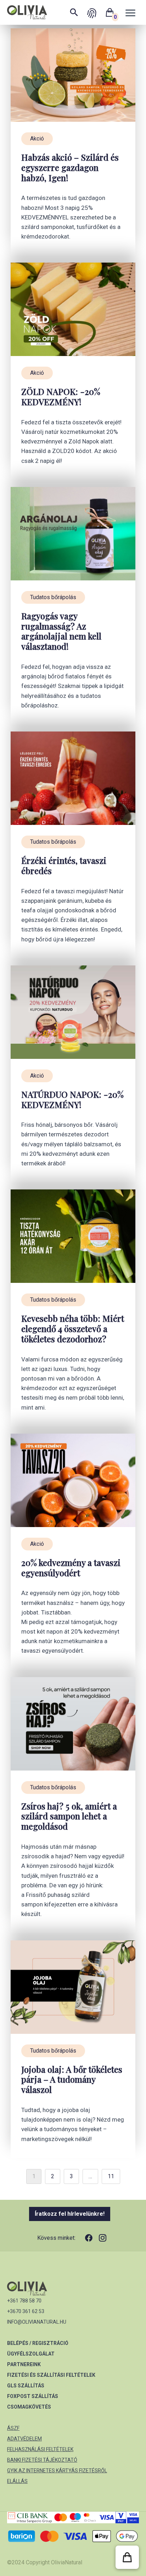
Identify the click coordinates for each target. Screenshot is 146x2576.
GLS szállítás (26, 2386)
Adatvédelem (24, 2439)
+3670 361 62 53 (26, 2311)
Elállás (17, 2481)
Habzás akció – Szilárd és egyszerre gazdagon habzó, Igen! (70, 167)
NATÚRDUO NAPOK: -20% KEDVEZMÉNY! (72, 1100)
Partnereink (24, 2364)
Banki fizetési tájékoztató (42, 2460)
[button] (127, 2557)
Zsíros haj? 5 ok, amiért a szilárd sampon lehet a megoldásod (69, 1816)
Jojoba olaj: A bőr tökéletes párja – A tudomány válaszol (72, 2079)
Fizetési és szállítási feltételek (51, 2375)
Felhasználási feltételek (40, 2449)
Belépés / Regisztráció (38, 2343)
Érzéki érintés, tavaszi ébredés (64, 866)
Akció (37, 139)
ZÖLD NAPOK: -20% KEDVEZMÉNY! (61, 397)
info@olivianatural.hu (37, 2322)
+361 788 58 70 (24, 2301)
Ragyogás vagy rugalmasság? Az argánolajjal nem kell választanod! (61, 631)
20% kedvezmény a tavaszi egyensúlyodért (71, 1568)
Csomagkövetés (29, 2407)
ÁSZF (13, 2428)
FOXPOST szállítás (33, 2396)
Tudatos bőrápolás (53, 597)
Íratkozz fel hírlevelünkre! (70, 2214)
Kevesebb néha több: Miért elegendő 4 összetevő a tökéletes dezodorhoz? (73, 1329)
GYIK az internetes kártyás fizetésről (57, 2471)
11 (111, 2176)
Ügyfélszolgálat (31, 2354)
